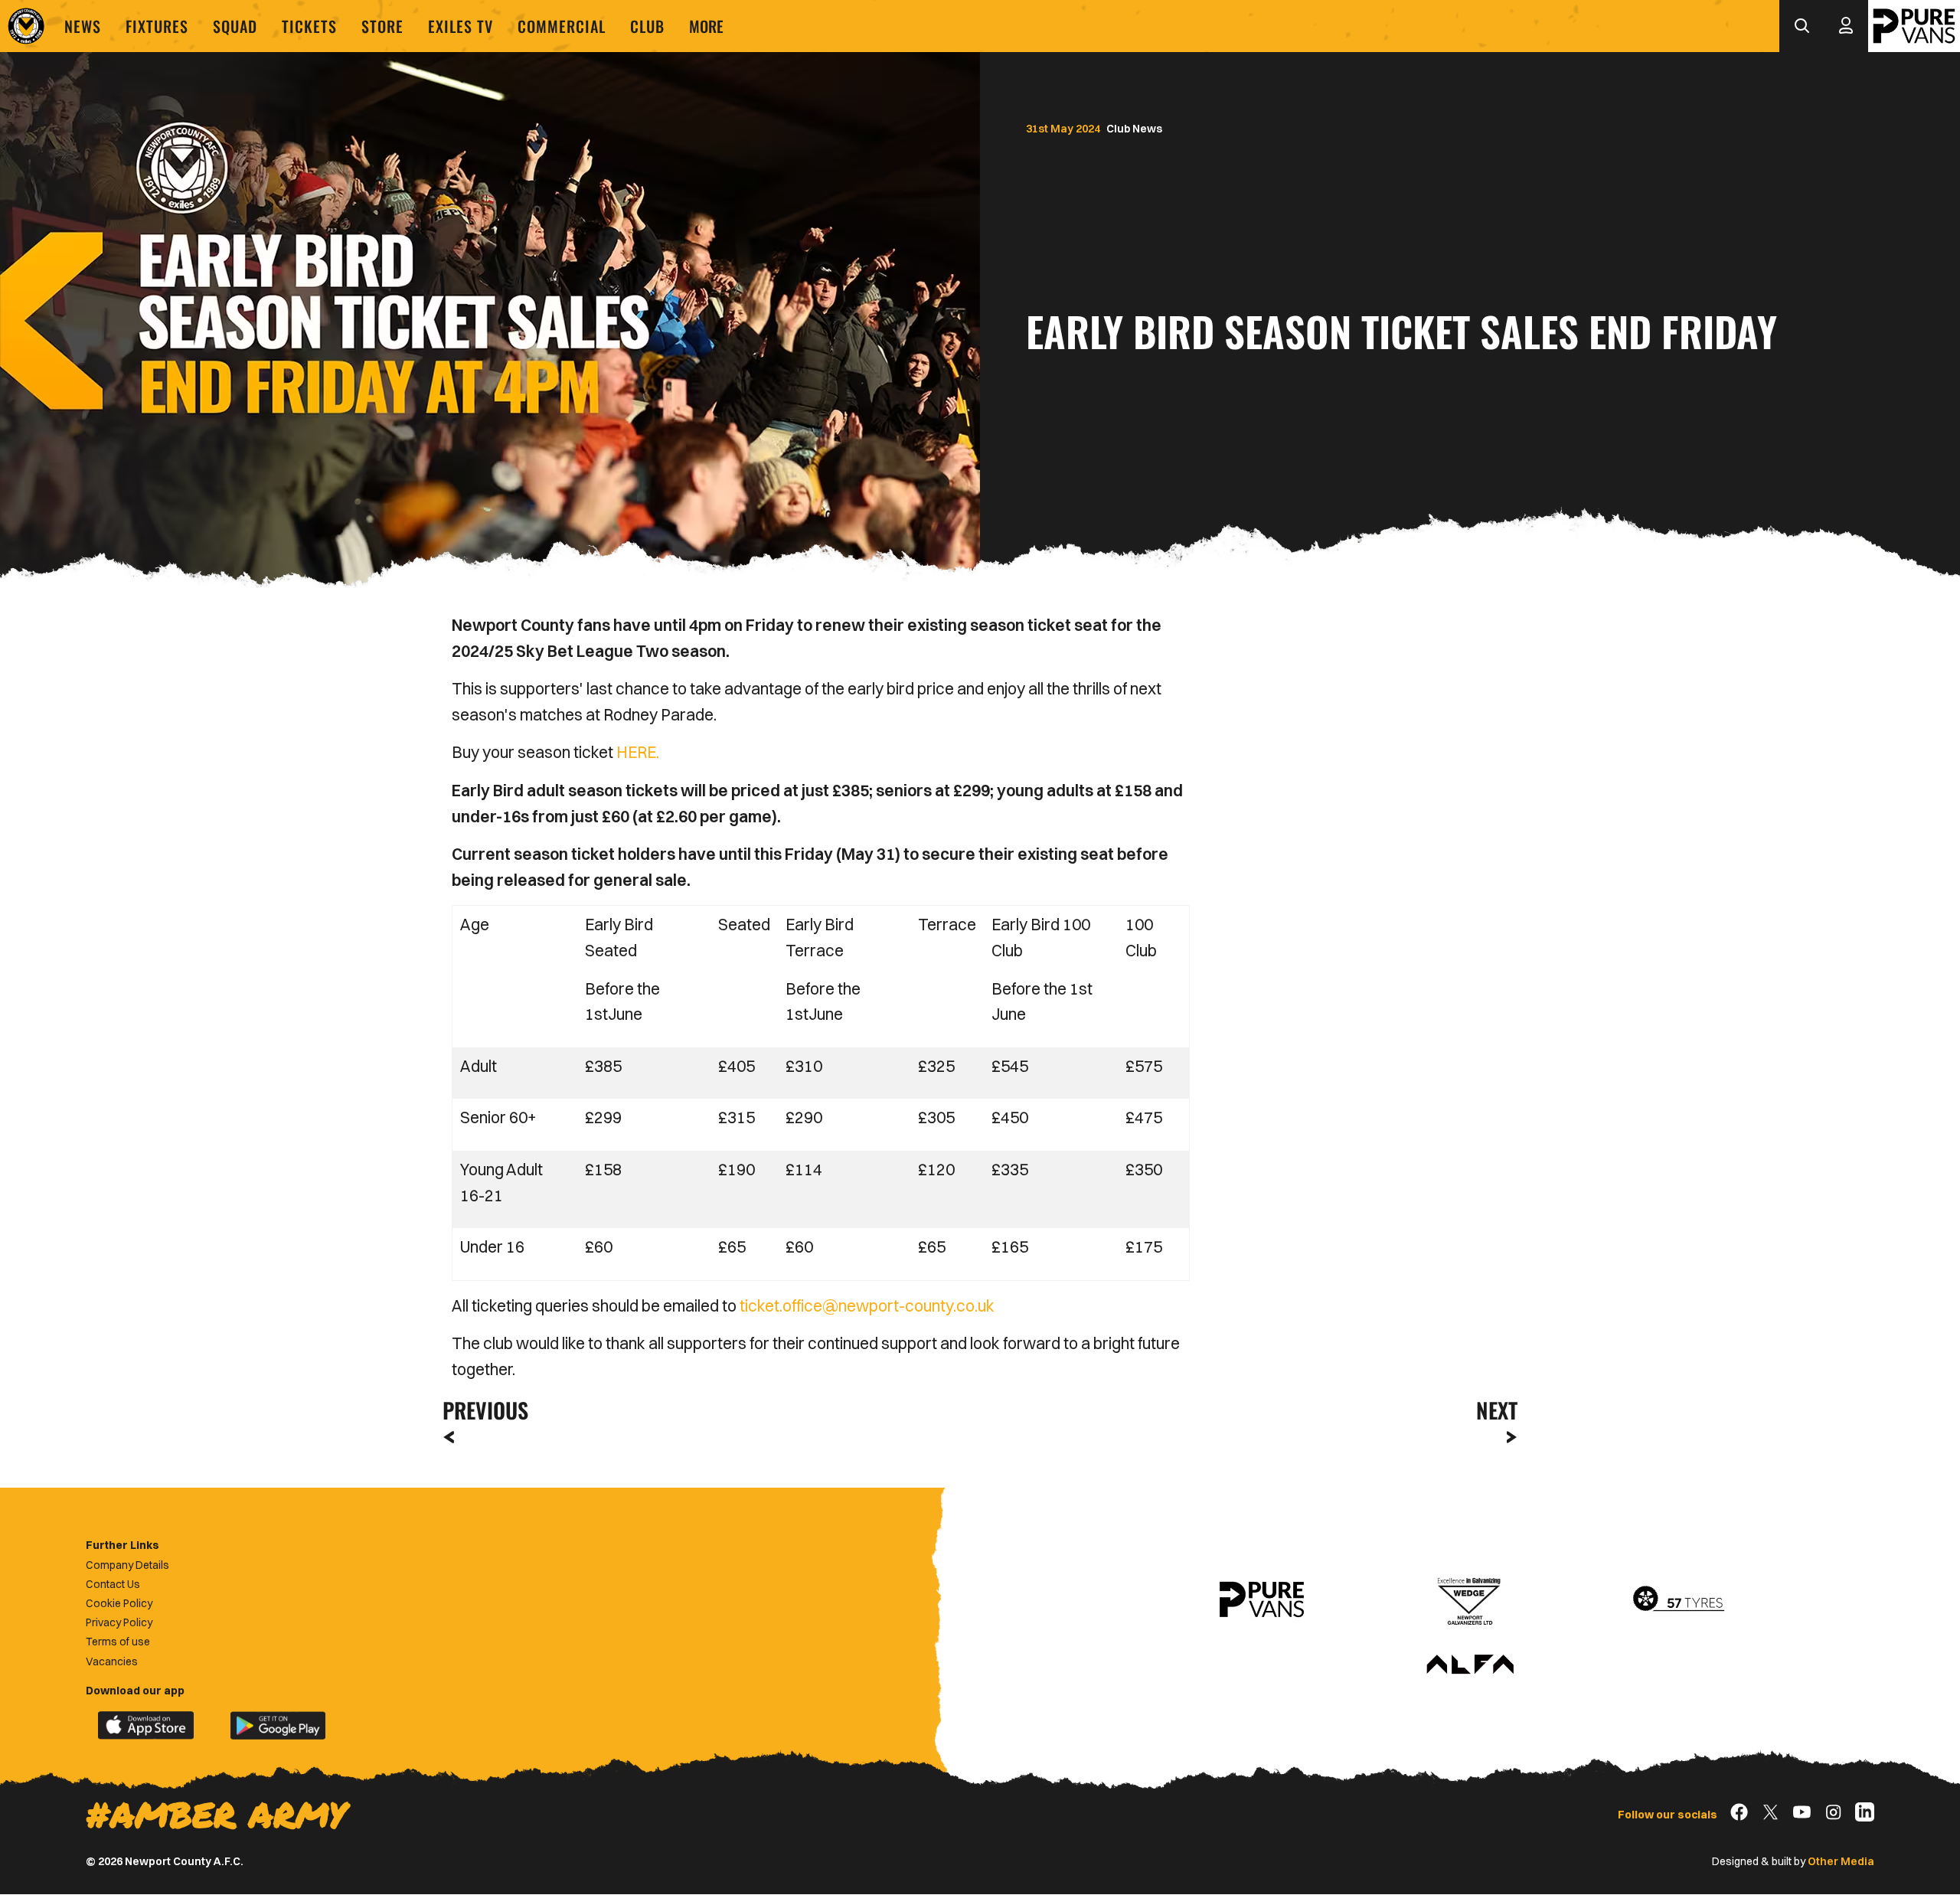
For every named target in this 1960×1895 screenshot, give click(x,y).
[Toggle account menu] (1846, 26)
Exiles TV (461, 26)
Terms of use (118, 1642)
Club (647, 26)
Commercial (562, 26)
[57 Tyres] (1678, 1599)
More (706, 26)
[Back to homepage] (26, 26)
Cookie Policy (119, 1603)
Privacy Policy (119, 1622)
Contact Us (113, 1584)
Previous (481, 1410)
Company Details (127, 1565)
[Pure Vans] (1914, 26)
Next (1497, 1410)
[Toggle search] (1802, 26)
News (83, 26)
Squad (235, 26)
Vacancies (112, 1661)
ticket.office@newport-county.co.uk (869, 1305)
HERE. (638, 752)
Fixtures (157, 26)
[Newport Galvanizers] (1470, 1599)
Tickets (309, 26)
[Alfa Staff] (1470, 1665)
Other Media (1841, 1861)
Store (382, 26)
